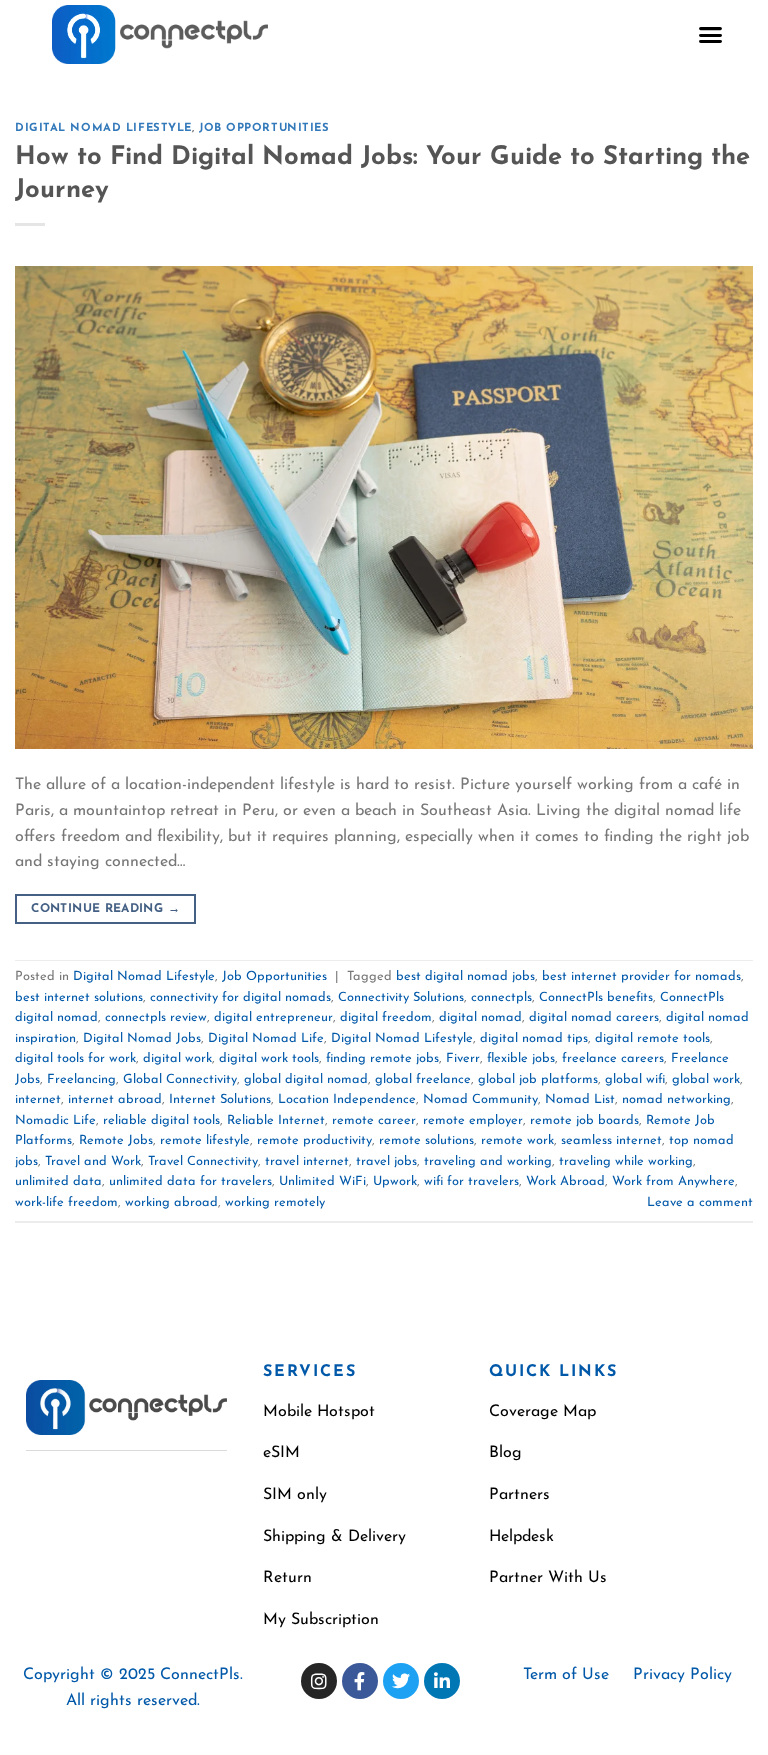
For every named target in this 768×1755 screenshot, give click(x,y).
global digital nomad (306, 1079)
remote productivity (314, 1140)
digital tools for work (75, 1058)
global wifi (635, 1079)
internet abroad (115, 1099)
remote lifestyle (205, 1140)
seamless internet (611, 1140)
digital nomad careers (594, 1017)
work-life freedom (66, 1202)
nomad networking (676, 1099)
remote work (517, 1140)
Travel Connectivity (203, 1161)
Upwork (395, 1181)
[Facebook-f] (360, 1681)
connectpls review (156, 1017)
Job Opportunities (264, 128)
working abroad (171, 1202)
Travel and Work (93, 1161)
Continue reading (105, 909)
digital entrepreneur (273, 1017)
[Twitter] (401, 1681)
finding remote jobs (382, 1058)
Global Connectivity (180, 1079)
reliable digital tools (161, 1120)
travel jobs (386, 1161)
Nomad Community (480, 1099)
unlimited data (58, 1181)
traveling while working (626, 1161)
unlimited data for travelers (190, 1181)
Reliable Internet (276, 1120)
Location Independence (347, 1099)
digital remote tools (652, 1038)
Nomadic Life (55, 1120)
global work (706, 1079)
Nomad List (580, 1099)
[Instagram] (319, 1681)
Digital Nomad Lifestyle (103, 128)
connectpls (501, 997)
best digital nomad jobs (465, 976)
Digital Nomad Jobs (142, 1038)
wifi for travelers (471, 1181)
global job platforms (538, 1079)
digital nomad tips (534, 1038)
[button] (711, 35)
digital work (177, 1058)
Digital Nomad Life (266, 1038)
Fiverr (463, 1058)
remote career (374, 1120)
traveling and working (488, 1161)
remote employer (473, 1120)
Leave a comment (700, 1202)
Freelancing (81, 1079)
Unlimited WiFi (322, 1181)
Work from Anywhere (673, 1181)
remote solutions (426, 1140)
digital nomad (480, 1017)
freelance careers (613, 1058)
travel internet (307, 1161)
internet (38, 1099)
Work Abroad (565, 1181)
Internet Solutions (220, 1099)
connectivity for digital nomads (240, 997)
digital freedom (386, 1017)
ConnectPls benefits (596, 997)
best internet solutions (79, 997)
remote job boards (584, 1120)
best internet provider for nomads (641, 976)
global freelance (423, 1079)
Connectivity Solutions (401, 997)
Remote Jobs (116, 1140)
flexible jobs (521, 1058)
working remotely (275, 1202)
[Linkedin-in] (442, 1681)
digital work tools (269, 1058)
